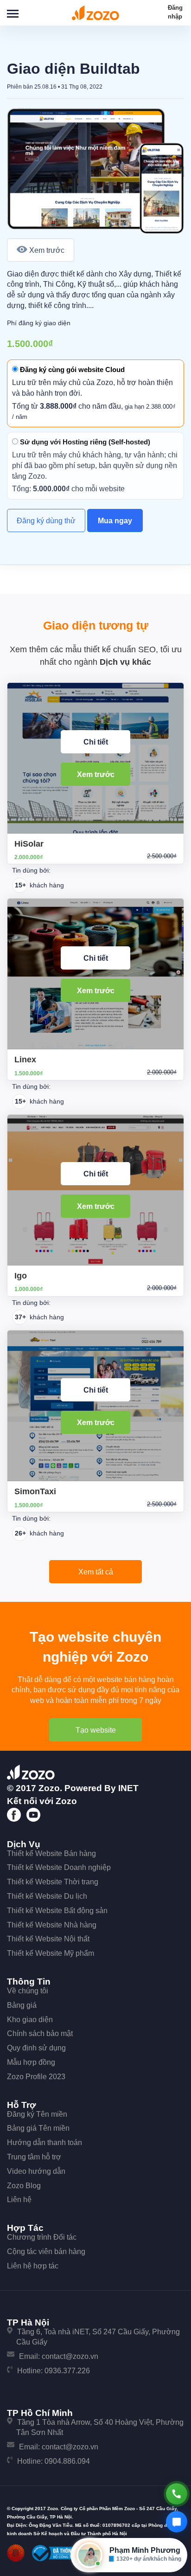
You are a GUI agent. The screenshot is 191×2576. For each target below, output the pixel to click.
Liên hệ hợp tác (33, 2266)
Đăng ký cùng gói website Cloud (71, 369)
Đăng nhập (175, 12)
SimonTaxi (35, 1491)
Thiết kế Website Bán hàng (51, 1853)
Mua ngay (115, 521)
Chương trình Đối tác (42, 2237)
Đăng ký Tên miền (37, 2114)
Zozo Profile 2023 (36, 2077)
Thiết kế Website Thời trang (53, 1882)
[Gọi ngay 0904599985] (177, 2494)
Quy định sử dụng (36, 2048)
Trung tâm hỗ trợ (34, 2157)
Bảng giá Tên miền (38, 2128)
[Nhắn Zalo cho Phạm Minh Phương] (177, 2522)
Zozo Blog (24, 2186)
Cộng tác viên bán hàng (46, 2252)
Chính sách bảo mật (40, 2033)
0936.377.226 (67, 2371)
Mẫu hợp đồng (31, 2062)
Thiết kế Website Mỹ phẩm (51, 1953)
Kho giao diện (30, 2020)
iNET (128, 1788)
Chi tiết (96, 742)
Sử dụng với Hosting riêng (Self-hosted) (84, 442)
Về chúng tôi (28, 1991)
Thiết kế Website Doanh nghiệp (59, 1867)
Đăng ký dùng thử (46, 521)
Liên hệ (19, 2200)
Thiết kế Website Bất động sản (57, 1911)
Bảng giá (22, 2005)
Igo (21, 1276)
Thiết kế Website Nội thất (48, 1939)
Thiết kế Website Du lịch (47, 1896)
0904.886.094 (67, 2461)
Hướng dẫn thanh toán (45, 2142)
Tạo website (96, 1730)
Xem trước (47, 250)
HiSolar (29, 844)
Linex (25, 1060)
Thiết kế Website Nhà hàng (52, 1925)
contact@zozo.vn (70, 2356)
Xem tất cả (96, 1572)
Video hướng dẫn (36, 2171)
